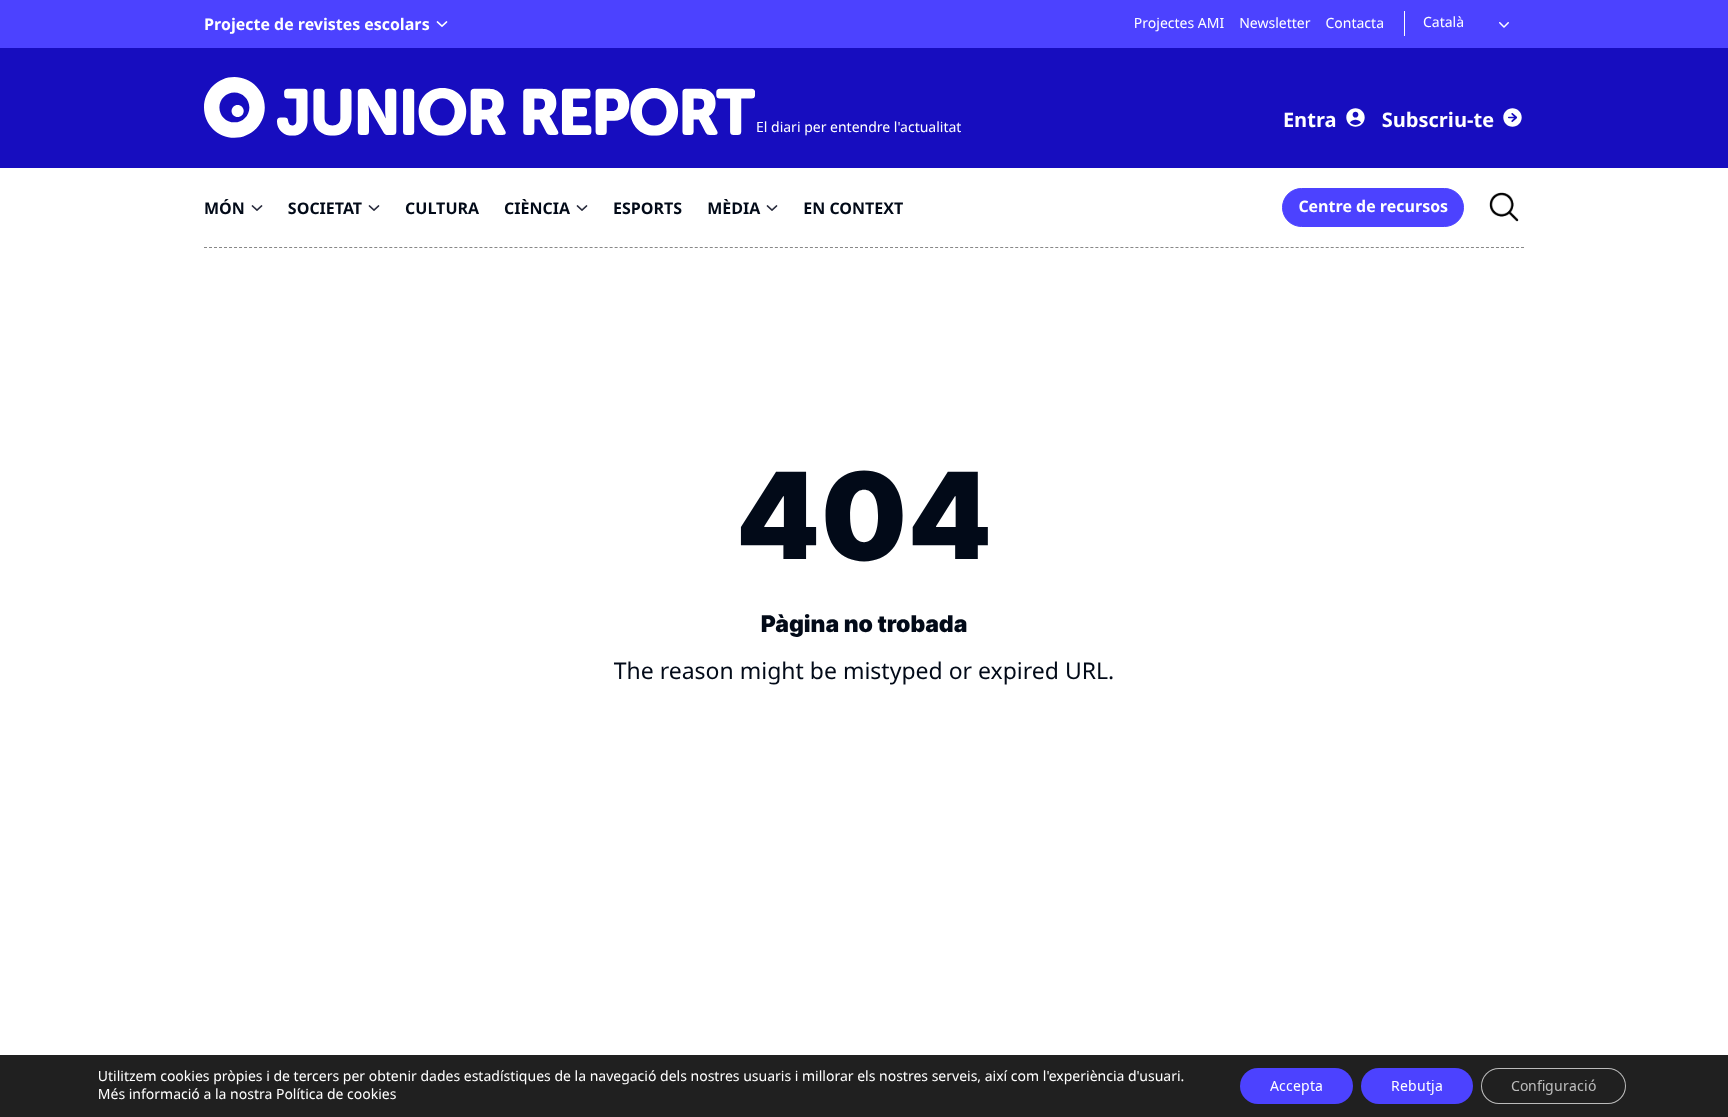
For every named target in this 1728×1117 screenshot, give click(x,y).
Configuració (1553, 1085)
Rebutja (1417, 1085)
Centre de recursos (1373, 206)
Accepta (1296, 1085)
